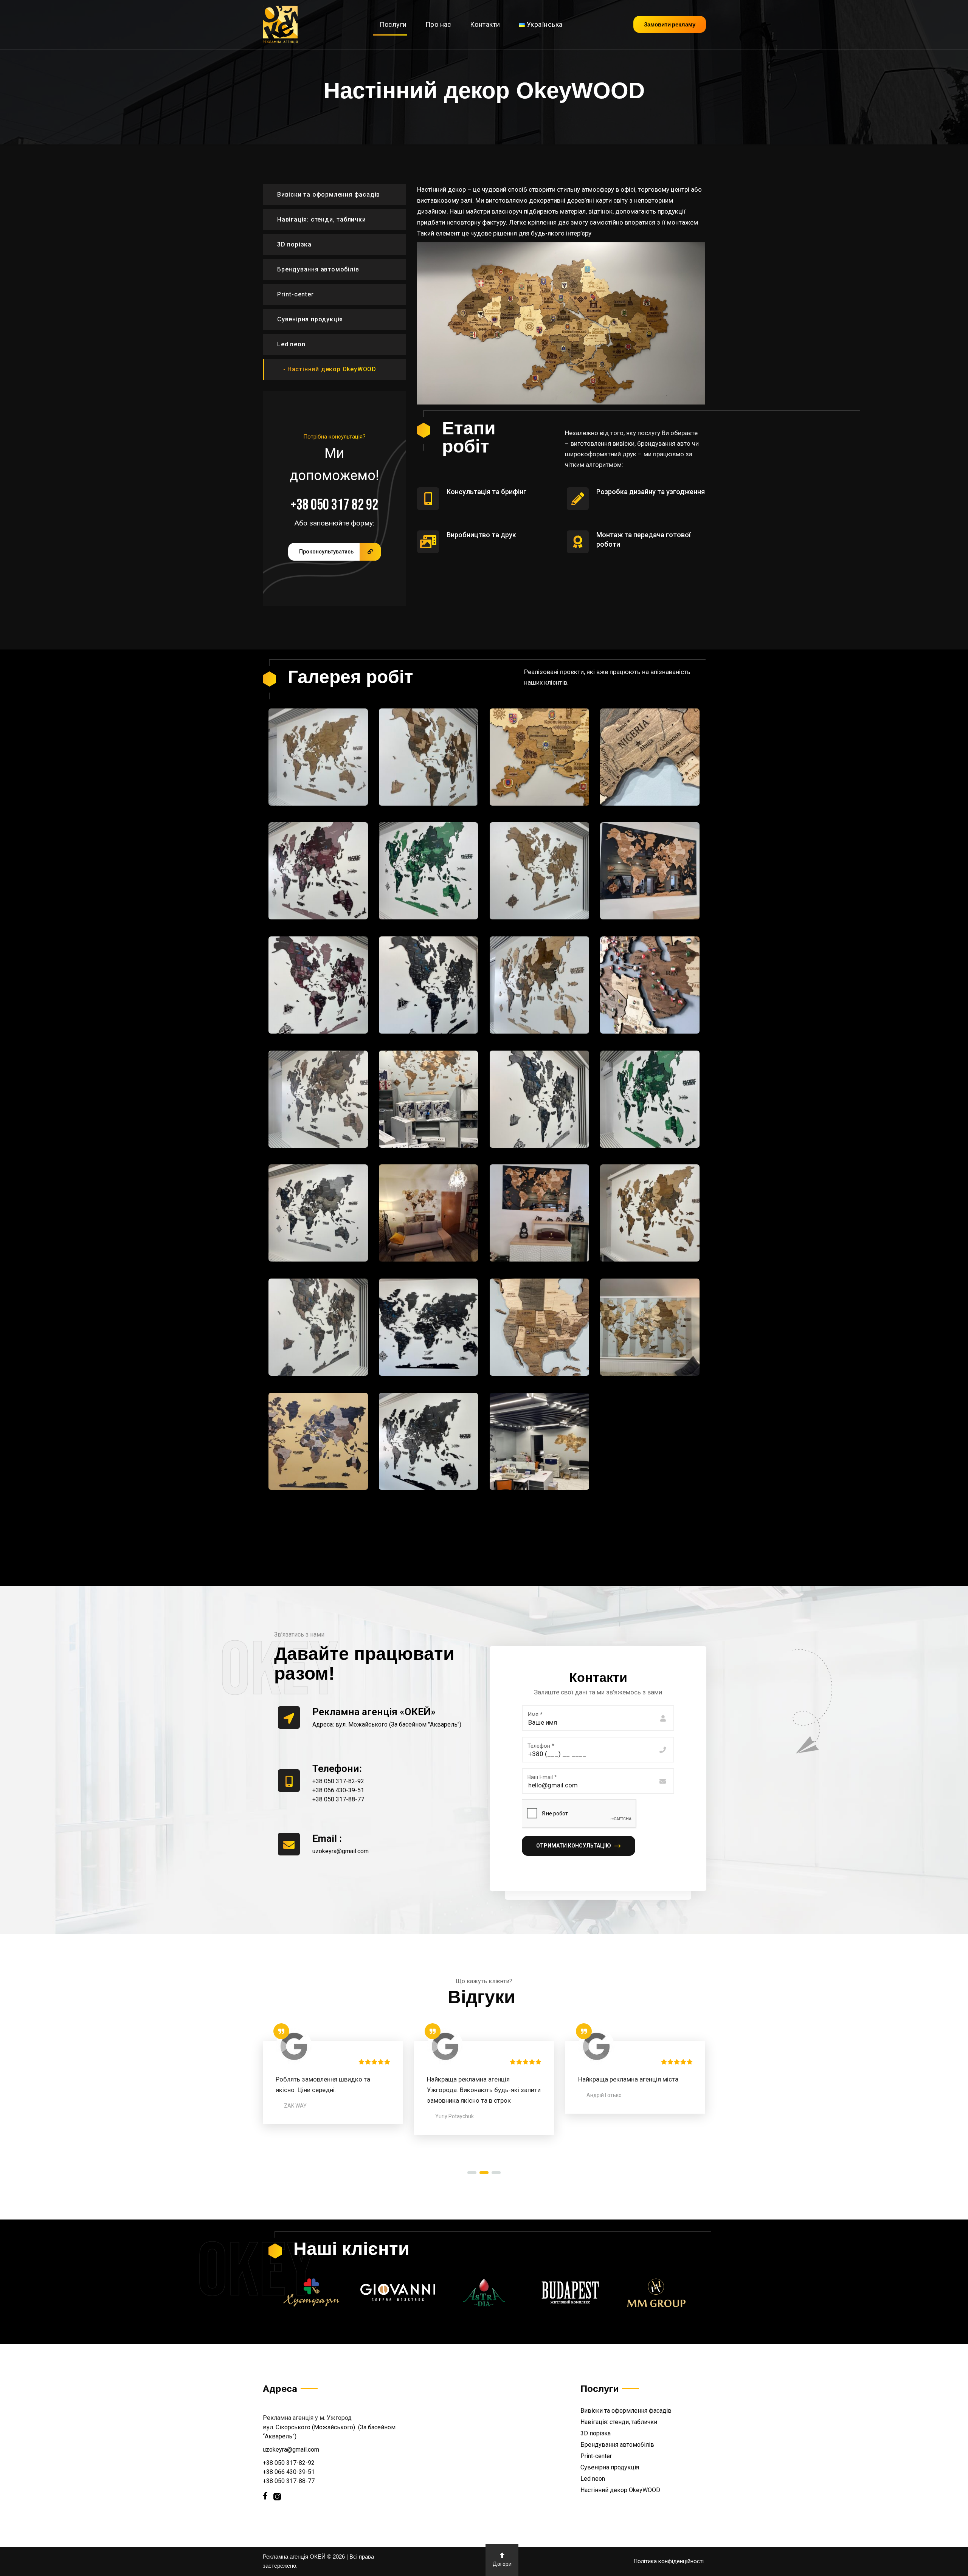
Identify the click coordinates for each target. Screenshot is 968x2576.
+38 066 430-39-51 (289, 2472)
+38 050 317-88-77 (289, 2481)
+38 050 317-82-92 (289, 2463)
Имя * (535, 1714)
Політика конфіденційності (669, 2561)
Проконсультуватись (326, 552)
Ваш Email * (542, 1777)
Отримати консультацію (574, 1846)
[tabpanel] (333, 2079)
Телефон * (541, 1746)
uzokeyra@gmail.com (291, 2450)
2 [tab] (484, 2173)
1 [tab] (472, 2173)
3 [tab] (496, 2173)
